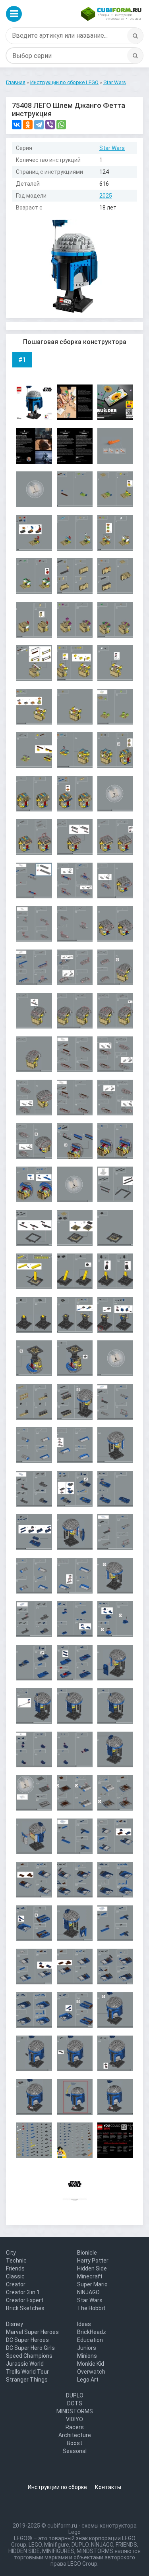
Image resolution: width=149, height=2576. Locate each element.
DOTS (75, 2403)
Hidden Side (92, 2268)
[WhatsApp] (61, 125)
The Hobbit (91, 2308)
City (11, 2253)
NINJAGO (88, 2292)
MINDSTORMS (75, 2411)
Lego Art (88, 2380)
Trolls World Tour (27, 2372)
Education (90, 2340)
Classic (15, 2276)
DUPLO (75, 2395)
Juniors (87, 2348)
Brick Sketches (25, 2308)
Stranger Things (27, 2380)
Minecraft (90, 2276)
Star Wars (112, 148)
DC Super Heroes (27, 2340)
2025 (106, 196)
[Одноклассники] (28, 125)
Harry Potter (93, 2261)
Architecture (75, 2435)
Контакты (108, 2487)
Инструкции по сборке (57, 2487)
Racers (75, 2427)
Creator (16, 2284)
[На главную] (111, 14)
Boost (74, 2443)
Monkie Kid (91, 2364)
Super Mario (92, 2284)
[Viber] (50, 125)
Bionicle (87, 2253)
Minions (87, 2356)
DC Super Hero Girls (30, 2348)
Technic (16, 2261)
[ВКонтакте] (17, 125)
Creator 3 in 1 (23, 2292)
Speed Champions (29, 2356)
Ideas (84, 2324)
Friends (15, 2268)
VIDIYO (74, 2419)
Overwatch (91, 2372)
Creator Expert (25, 2300)
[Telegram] (39, 125)
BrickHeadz (92, 2332)
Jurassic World (25, 2364)
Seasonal (75, 2451)
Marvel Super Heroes (32, 2332)
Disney (15, 2324)
